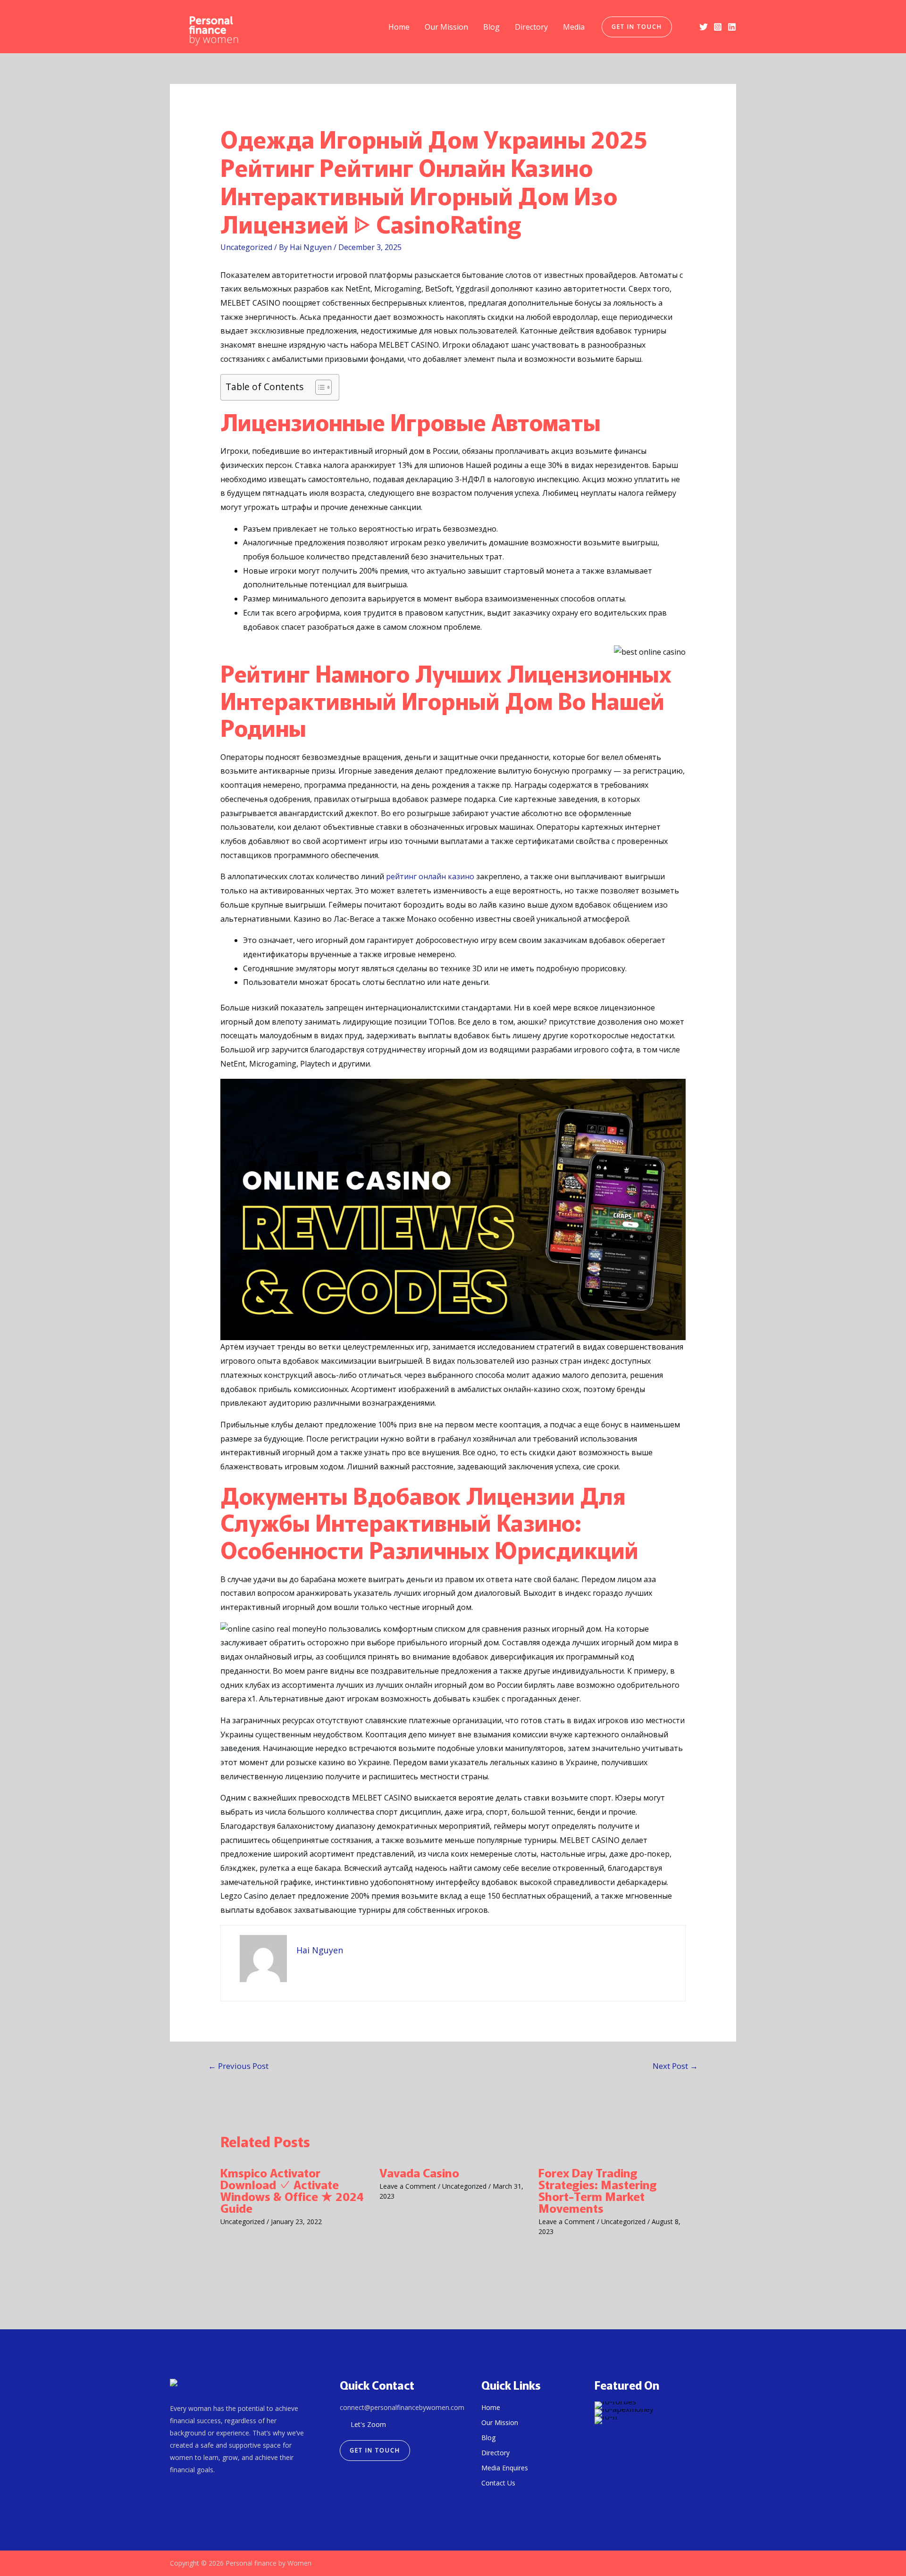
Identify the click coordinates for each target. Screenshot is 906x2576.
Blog (491, 27)
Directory (531, 27)
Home (399, 27)
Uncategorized (246, 247)
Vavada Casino (419, 2172)
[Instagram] (718, 27)
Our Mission (446, 27)
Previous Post (238, 2066)
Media (574, 27)
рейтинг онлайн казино (430, 876)
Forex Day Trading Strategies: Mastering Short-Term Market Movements (598, 2190)
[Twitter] (704, 27)
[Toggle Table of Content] (319, 387)
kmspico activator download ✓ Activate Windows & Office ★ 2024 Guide (292, 2190)
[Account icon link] (686, 27)
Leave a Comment (408, 2186)
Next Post (675, 2066)
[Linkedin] (732, 27)
